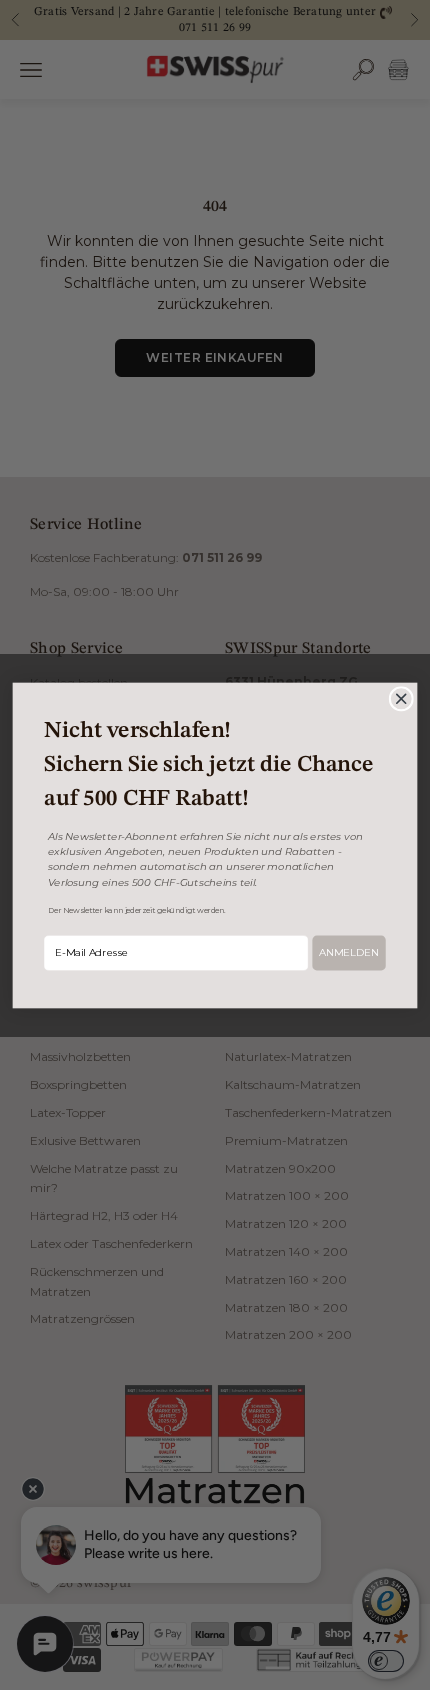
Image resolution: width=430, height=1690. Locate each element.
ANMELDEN (349, 952)
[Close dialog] (401, 698)
